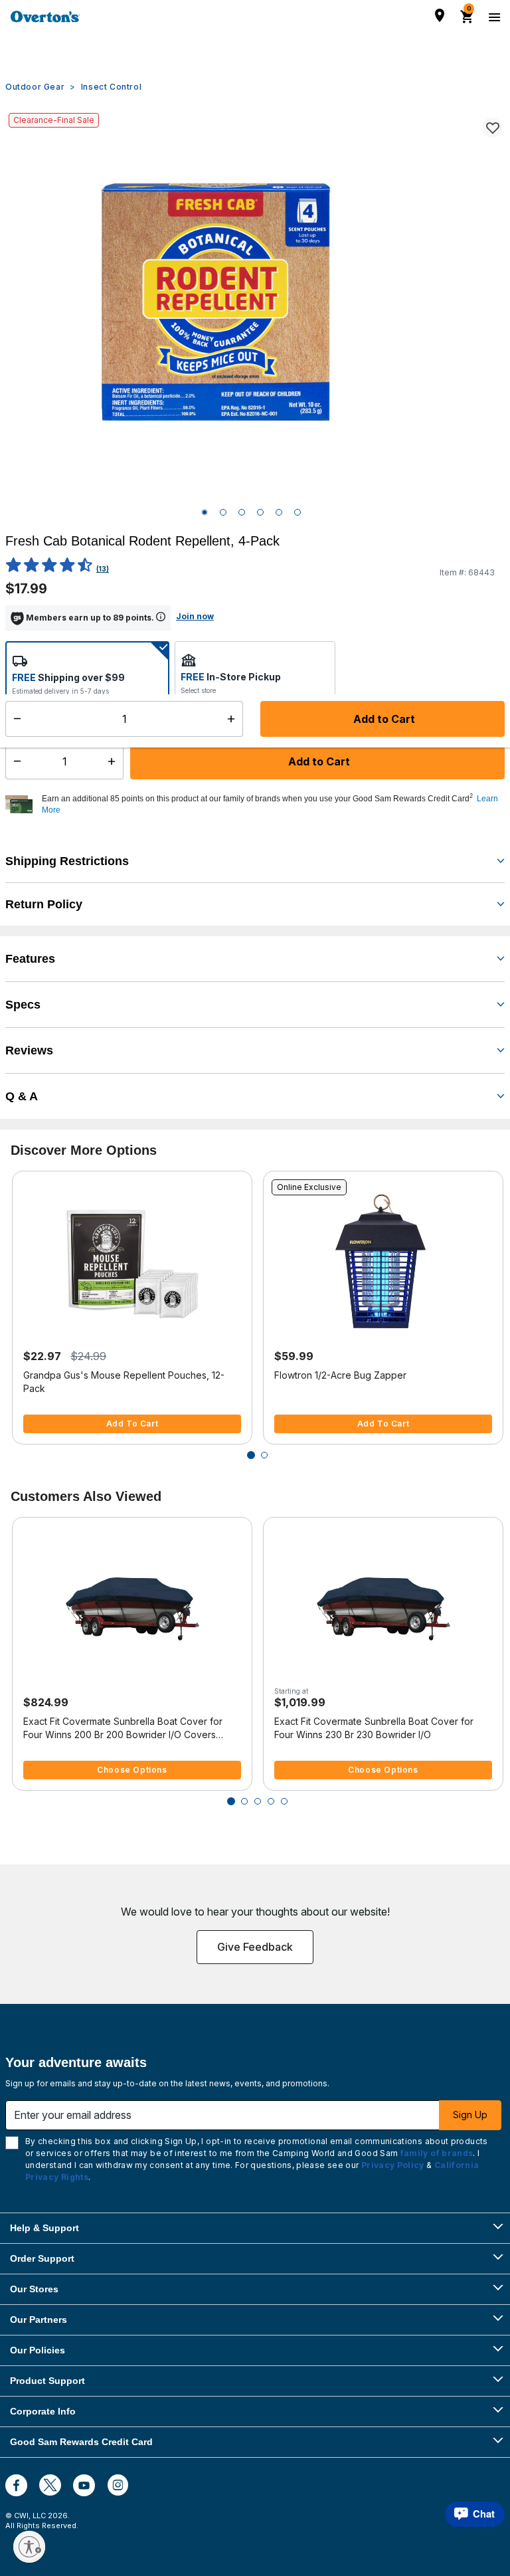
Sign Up (470, 2115)
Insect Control (111, 87)
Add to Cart (318, 761)
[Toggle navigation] (493, 17)
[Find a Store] (440, 15)
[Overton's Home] (45, 17)
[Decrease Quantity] (14, 761)
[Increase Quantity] (115, 761)
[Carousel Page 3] (258, 1801)
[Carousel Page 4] (271, 1801)
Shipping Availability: (59, 719)
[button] (272, 805)
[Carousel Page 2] (264, 1455)
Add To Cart (132, 1424)
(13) (103, 569)
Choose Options (132, 1770)
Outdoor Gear (35, 87)
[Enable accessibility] (29, 2547)
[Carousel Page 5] (284, 1801)
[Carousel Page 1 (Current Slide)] (251, 1455)
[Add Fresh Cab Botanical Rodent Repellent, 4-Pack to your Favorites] (492, 128)
